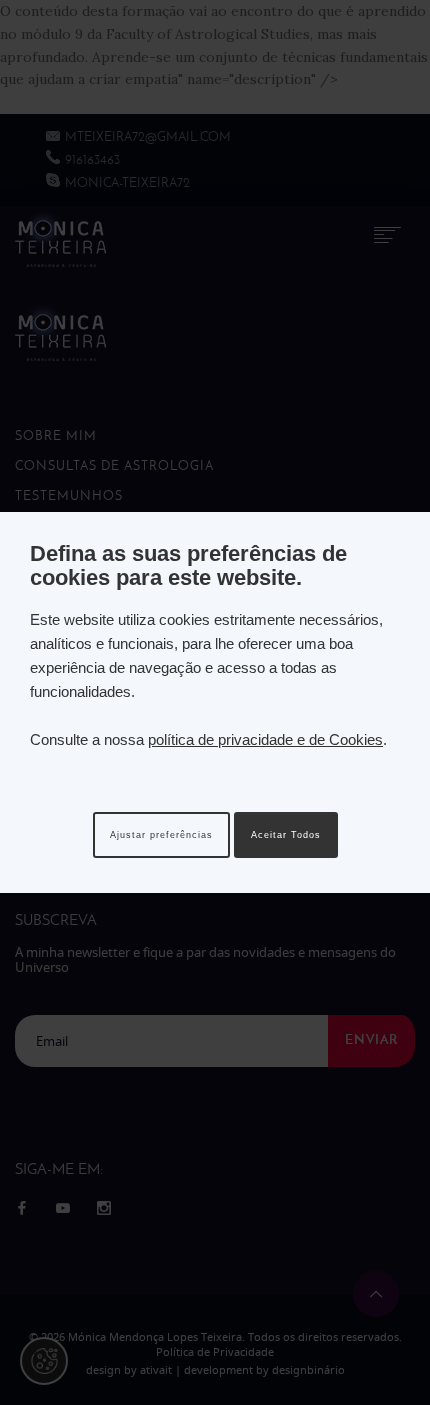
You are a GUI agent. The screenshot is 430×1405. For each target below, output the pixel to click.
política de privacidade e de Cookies (265, 739)
